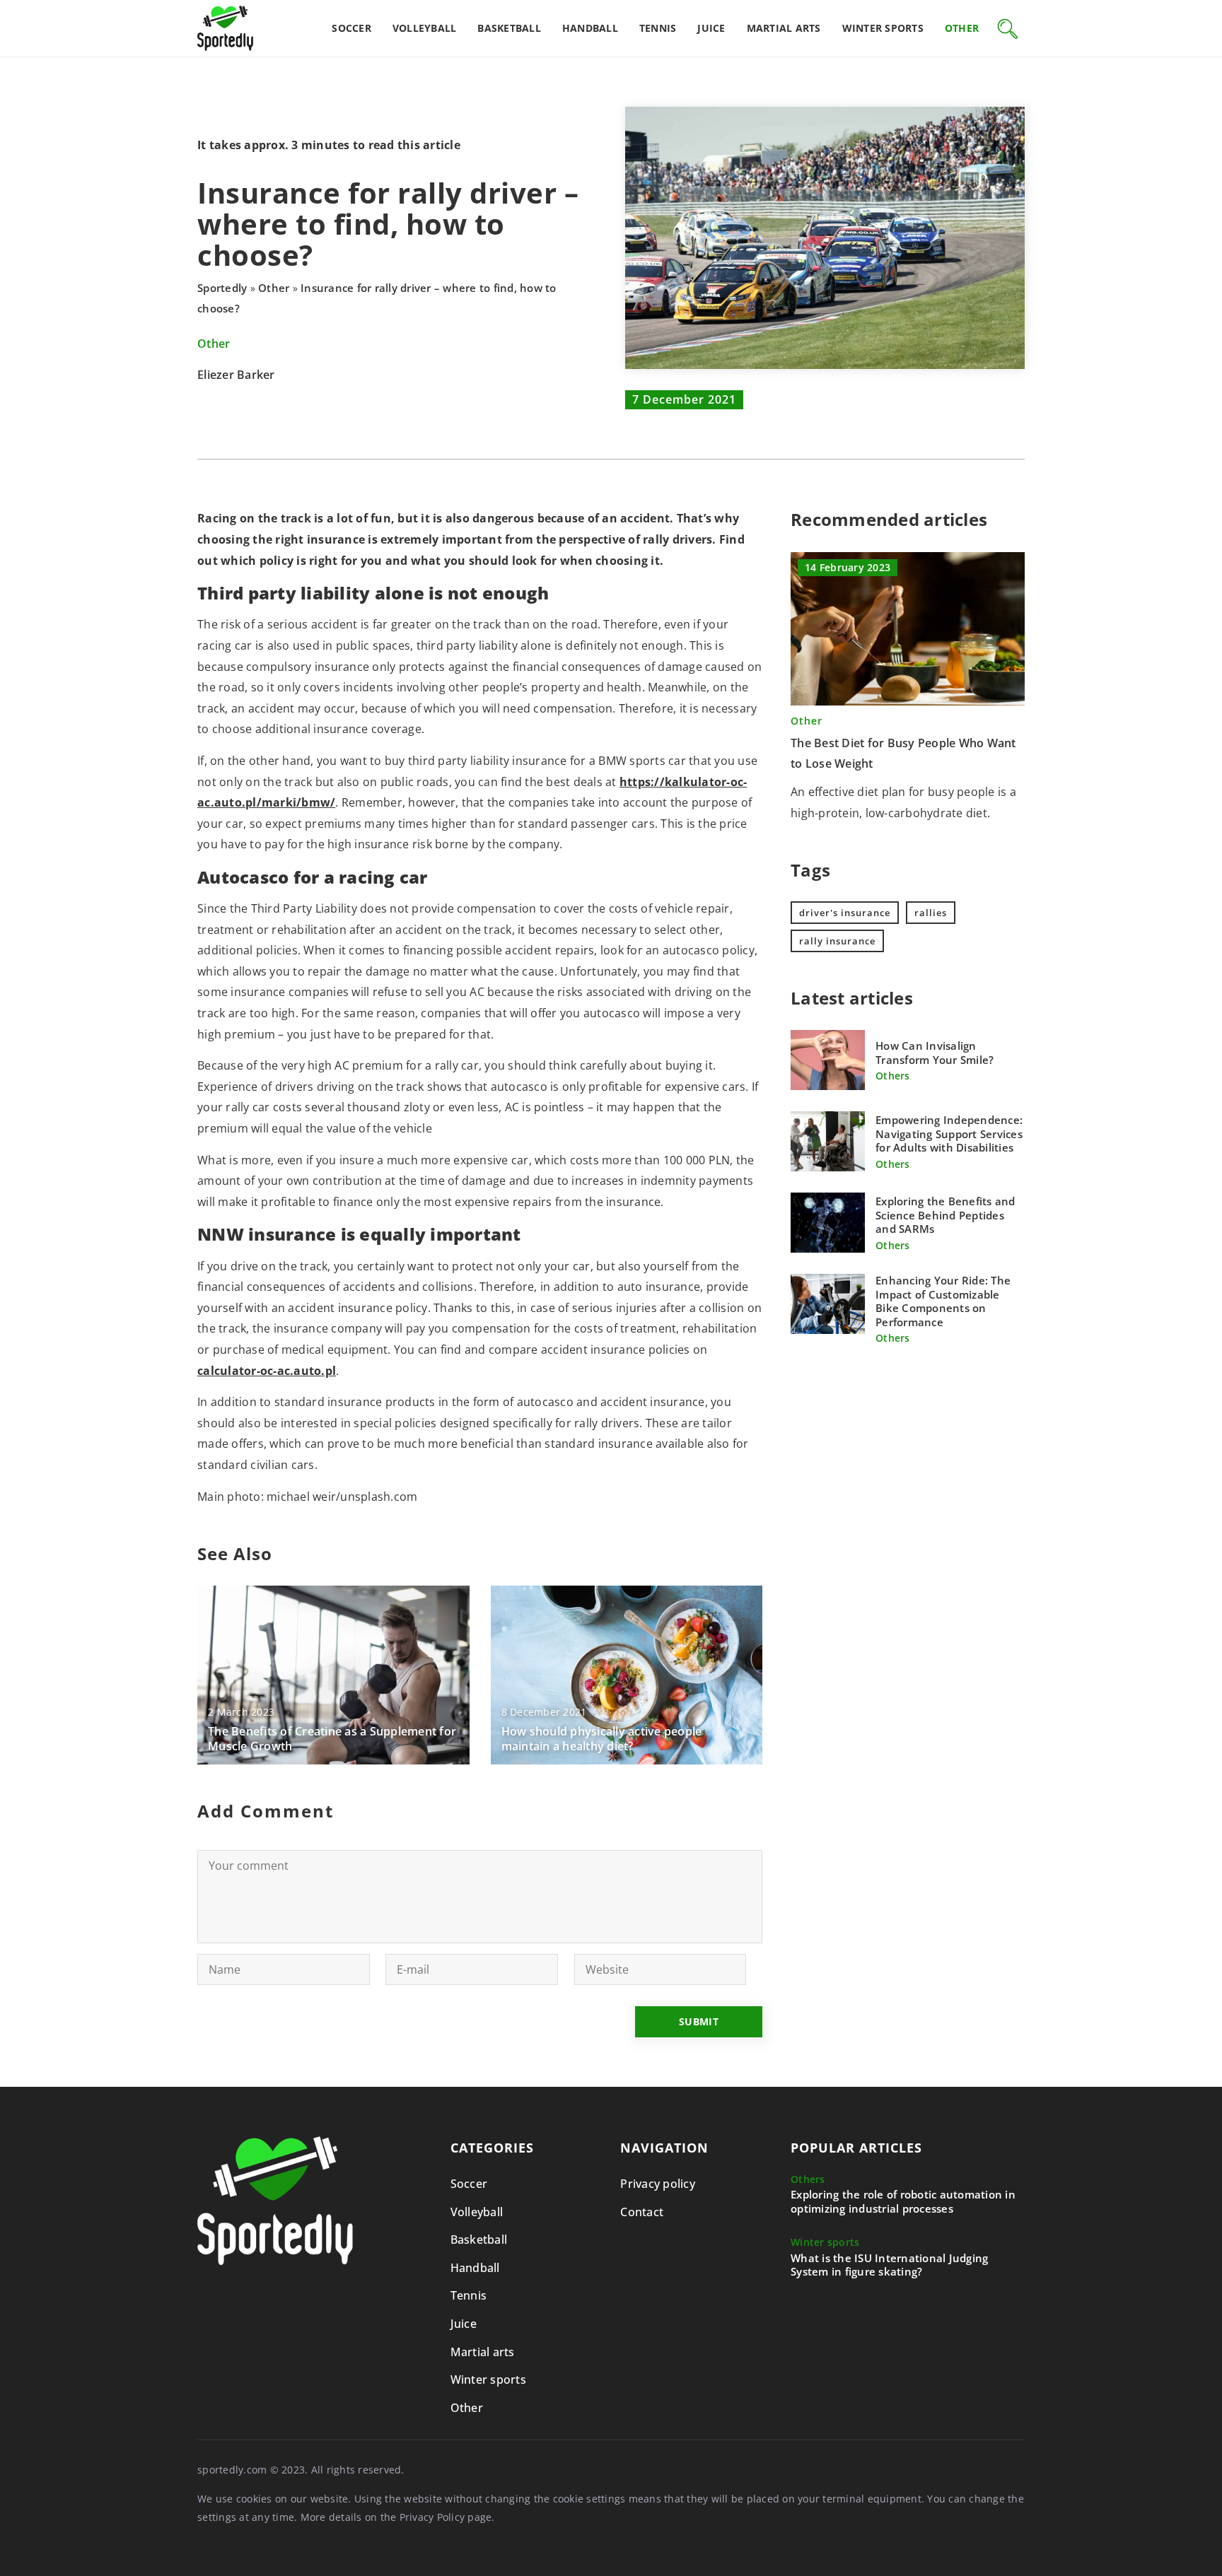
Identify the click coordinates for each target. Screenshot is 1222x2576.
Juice (711, 28)
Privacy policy (658, 2184)
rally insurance (837, 941)
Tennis (658, 28)
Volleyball (425, 28)
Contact (642, 2212)
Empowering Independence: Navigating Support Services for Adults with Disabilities (949, 1134)
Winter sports (883, 28)
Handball (590, 28)
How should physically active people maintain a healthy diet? (602, 1739)
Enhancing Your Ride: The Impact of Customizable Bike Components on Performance (943, 1301)
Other (962, 28)
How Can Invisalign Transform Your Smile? (935, 1053)
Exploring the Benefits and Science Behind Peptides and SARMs (945, 1215)
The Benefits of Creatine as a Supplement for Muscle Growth (332, 1739)
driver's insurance (845, 913)
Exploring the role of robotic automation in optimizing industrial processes (903, 2202)
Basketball (509, 28)
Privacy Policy (432, 2517)
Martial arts (784, 28)
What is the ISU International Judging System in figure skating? (889, 2265)
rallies (931, 913)
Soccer (351, 28)
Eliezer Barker (236, 375)
